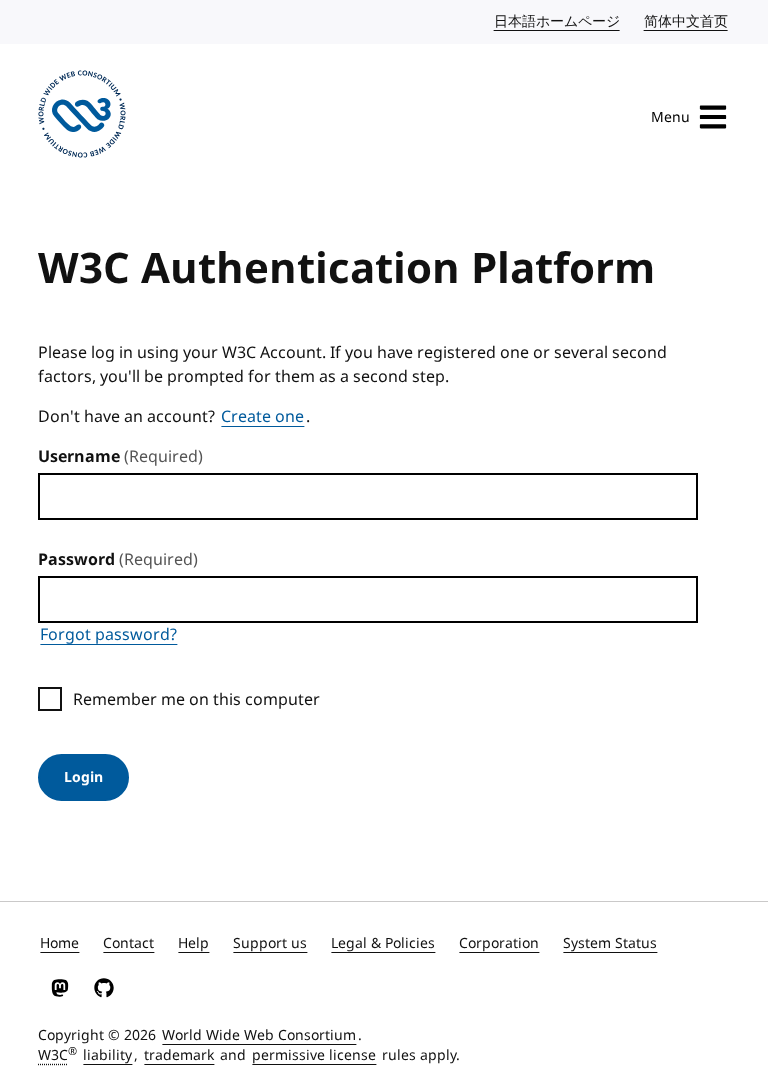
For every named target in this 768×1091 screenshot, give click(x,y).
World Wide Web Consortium (259, 1035)
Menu (670, 117)
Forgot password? (108, 635)
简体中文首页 (687, 21)
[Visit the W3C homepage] (82, 117)
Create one (262, 417)
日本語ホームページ (558, 21)
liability (107, 1055)
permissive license (314, 1055)
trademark (179, 1055)
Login (83, 777)
